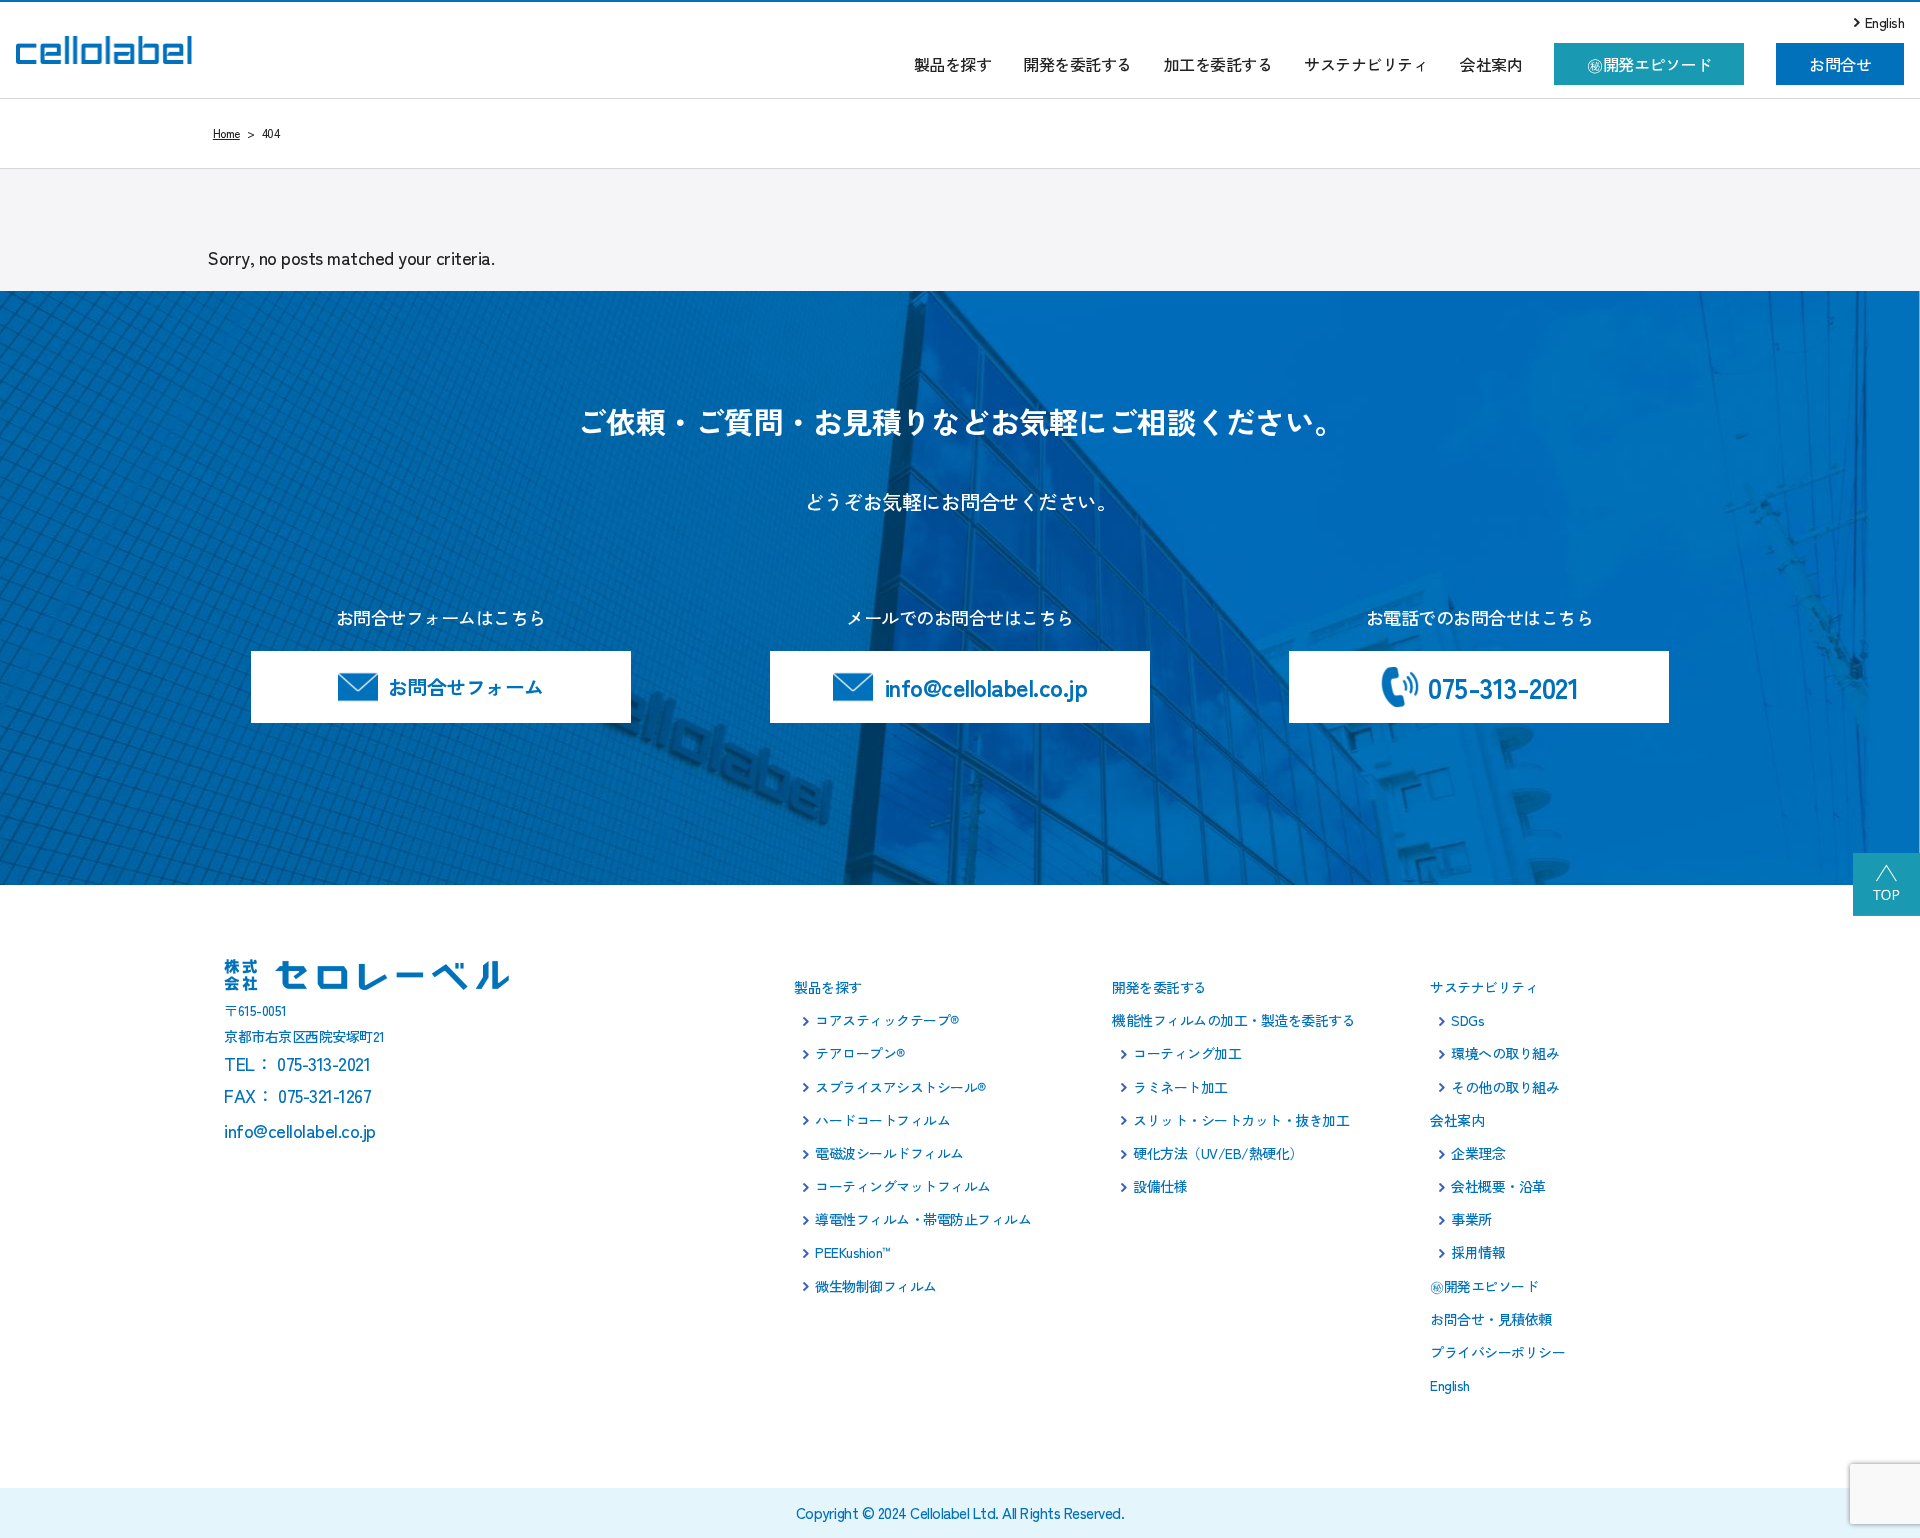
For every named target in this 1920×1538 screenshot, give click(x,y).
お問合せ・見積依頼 (1491, 1319)
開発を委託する (1077, 64)
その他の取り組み (1505, 1087)
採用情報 (1478, 1252)
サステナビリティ (1366, 64)
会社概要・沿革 (1498, 1186)
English (1885, 22)
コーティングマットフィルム (903, 1186)
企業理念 (1478, 1153)
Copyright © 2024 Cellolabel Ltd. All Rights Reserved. (960, 1512)
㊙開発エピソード (1649, 64)
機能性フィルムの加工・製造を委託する (1233, 1020)
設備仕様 (1160, 1186)
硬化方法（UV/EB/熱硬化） (1218, 1153)
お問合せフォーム (466, 686)
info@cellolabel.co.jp (986, 686)
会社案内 (1491, 64)
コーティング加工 (1187, 1053)
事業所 (1471, 1219)
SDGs (1467, 1020)
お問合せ (1840, 64)
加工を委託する (1218, 64)
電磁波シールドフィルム (889, 1153)
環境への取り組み (1505, 1053)
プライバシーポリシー (1497, 1352)
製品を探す (953, 64)
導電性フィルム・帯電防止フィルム (923, 1219)
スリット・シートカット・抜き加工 (1241, 1120)
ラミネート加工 (1180, 1087)
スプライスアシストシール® (900, 1087)
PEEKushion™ (853, 1252)
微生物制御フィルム (876, 1286)
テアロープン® (860, 1053)
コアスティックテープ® (887, 1020)
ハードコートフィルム (882, 1120)
